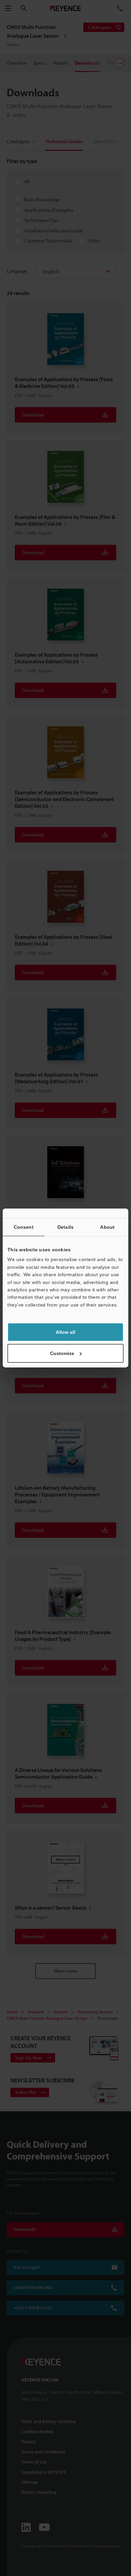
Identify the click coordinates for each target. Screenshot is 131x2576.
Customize (62, 1353)
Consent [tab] (24, 1227)
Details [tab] (65, 1227)
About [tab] (107, 1227)
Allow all (65, 1332)
